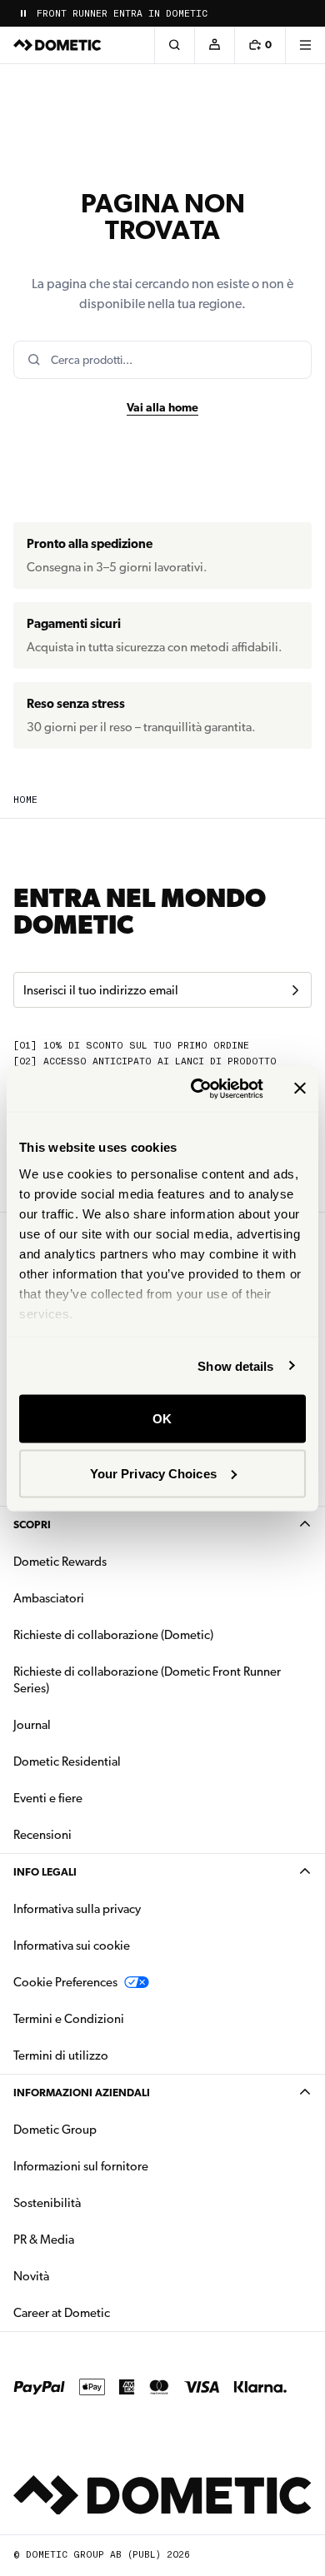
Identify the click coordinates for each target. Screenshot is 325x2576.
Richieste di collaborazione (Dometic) (113, 1635)
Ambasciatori (49, 1598)
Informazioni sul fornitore (81, 2166)
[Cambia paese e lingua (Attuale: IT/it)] (305, 13)
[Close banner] (300, 1089)
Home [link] (25, 800)
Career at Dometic (114, 2312)
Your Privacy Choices (153, 1473)
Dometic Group (107, 2129)
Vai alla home (162, 407)
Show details (235, 1365)
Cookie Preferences (65, 1982)
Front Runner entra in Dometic (122, 14)
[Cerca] (174, 45)
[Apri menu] (305, 45)
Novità (84, 2276)
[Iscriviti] (295, 990)
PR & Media (96, 2239)
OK (162, 1419)
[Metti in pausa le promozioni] (23, 13)
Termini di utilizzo (61, 2055)
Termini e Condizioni (69, 2019)
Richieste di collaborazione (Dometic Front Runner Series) (147, 1680)
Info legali (45, 1872)
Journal (32, 1725)
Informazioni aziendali (82, 2093)
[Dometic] (57, 45)
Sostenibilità (47, 2203)
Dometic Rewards (60, 1562)
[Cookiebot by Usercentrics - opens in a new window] (197, 1089)
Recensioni (42, 1835)
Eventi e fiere (48, 1798)
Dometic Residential (120, 1761)
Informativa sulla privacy (77, 1909)
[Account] (214, 45)
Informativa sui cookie (72, 1946)
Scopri (32, 1525)
